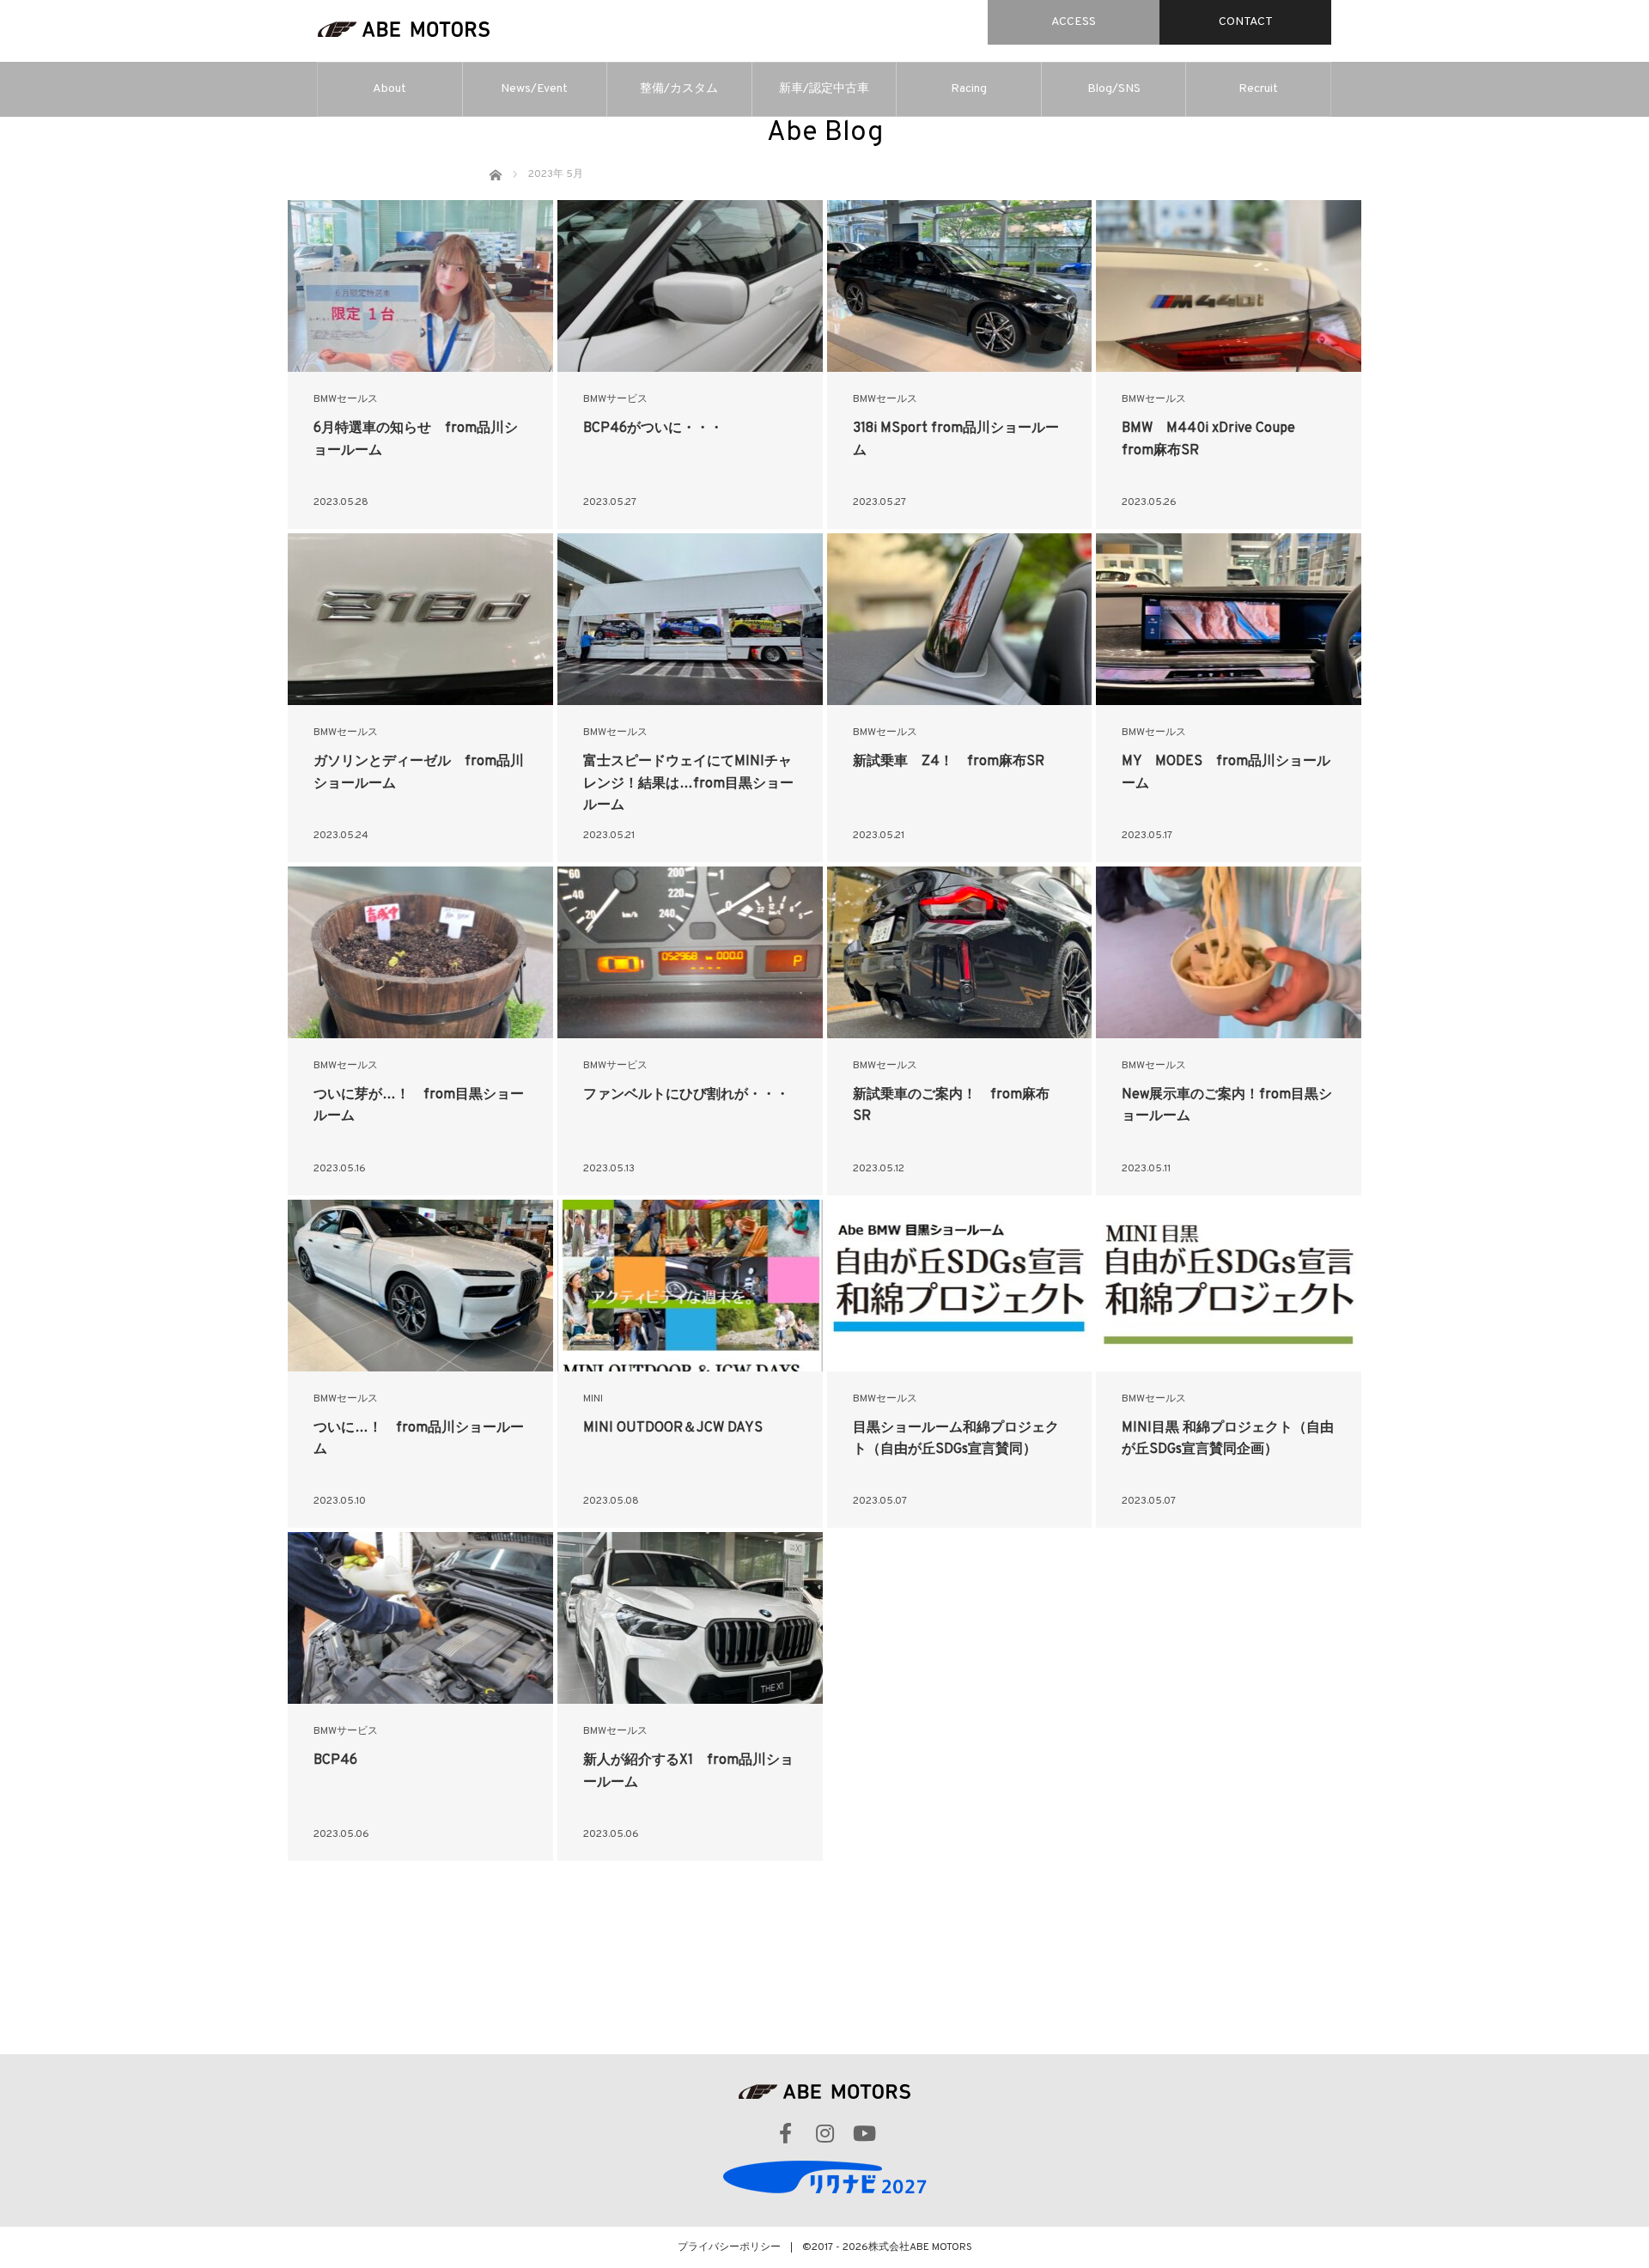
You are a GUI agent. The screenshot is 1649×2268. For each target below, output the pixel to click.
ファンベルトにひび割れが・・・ (686, 1095)
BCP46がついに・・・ (653, 429)
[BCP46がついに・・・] (690, 286)
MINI (593, 1399)
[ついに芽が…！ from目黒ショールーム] (420, 952)
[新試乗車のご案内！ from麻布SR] (960, 952)
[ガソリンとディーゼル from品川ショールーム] (420, 619)
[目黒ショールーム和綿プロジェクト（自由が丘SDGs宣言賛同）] (960, 1286)
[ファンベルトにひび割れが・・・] (690, 952)
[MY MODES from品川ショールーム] (1229, 619)
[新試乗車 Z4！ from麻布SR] (960, 619)
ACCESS (1074, 22)
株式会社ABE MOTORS (920, 2247)
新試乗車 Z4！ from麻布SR (949, 762)
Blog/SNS (1114, 89)
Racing (969, 89)
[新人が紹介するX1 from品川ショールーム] (690, 1618)
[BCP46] (420, 1618)
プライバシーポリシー (729, 2247)
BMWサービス (615, 399)
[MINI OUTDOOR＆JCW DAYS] (690, 1286)
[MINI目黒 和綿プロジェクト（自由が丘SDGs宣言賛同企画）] (1229, 1286)
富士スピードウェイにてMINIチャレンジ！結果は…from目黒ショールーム (688, 784)
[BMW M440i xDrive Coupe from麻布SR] (1229, 286)
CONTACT (1246, 22)
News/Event (534, 89)
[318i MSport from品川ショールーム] (960, 286)
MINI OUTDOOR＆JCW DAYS (673, 1428)
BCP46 (335, 1760)
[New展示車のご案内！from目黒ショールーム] (1229, 952)
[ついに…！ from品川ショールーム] (420, 1286)
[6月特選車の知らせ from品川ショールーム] (420, 286)
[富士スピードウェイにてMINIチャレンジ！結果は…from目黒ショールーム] (690, 619)
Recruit (1258, 89)
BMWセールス (346, 399)
